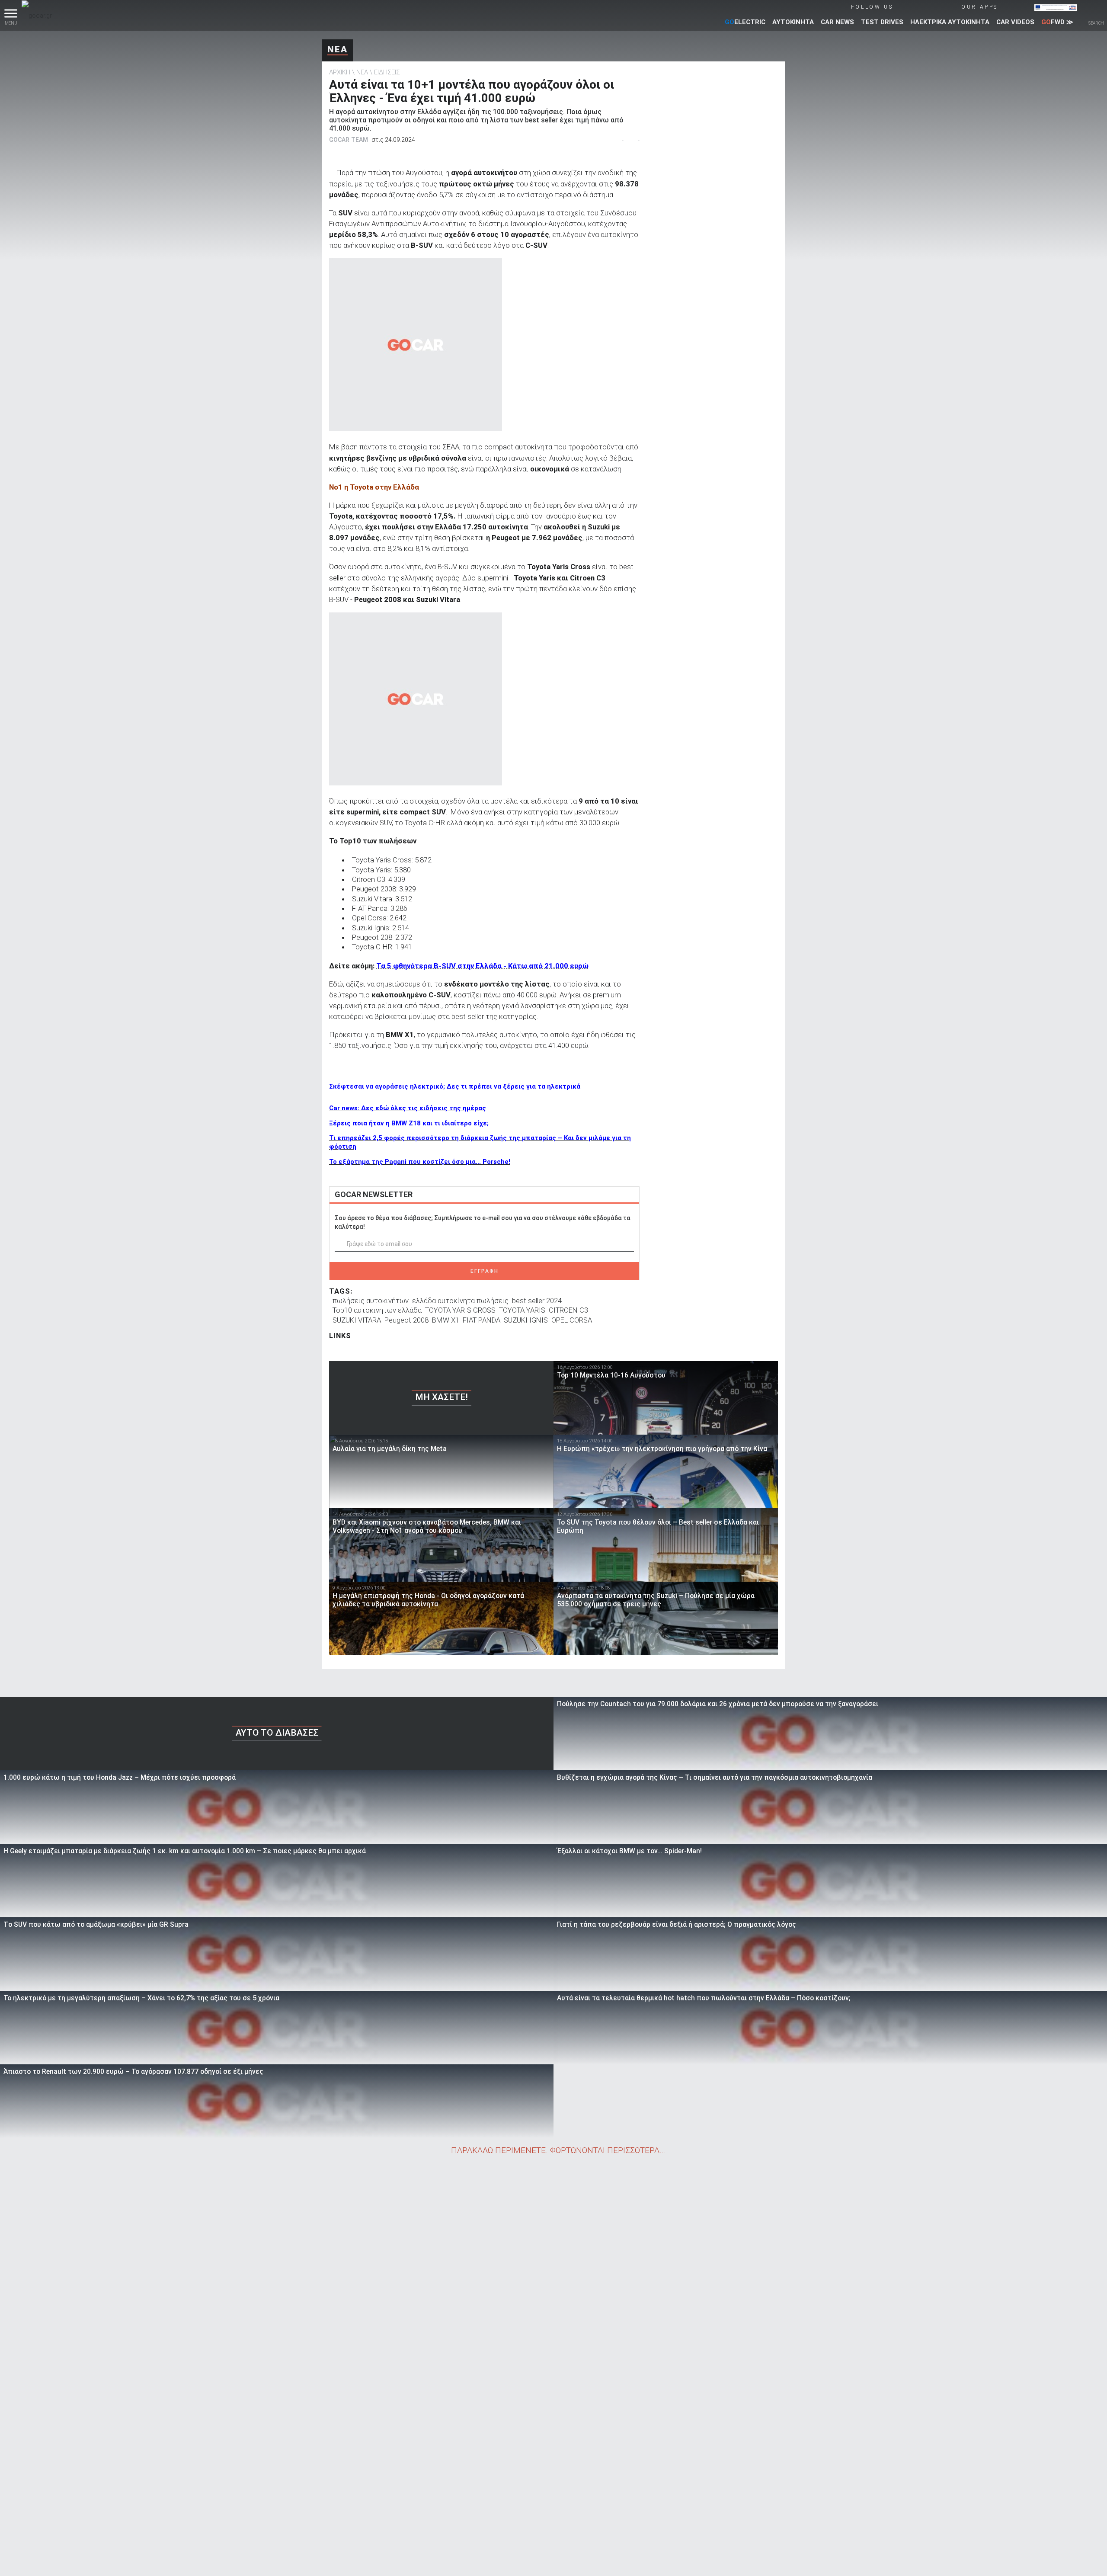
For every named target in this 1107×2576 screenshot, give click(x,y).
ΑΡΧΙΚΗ (340, 72)
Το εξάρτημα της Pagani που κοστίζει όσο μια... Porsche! (420, 1162)
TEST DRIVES (882, 22)
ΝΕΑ (338, 49)
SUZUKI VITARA (357, 1320)
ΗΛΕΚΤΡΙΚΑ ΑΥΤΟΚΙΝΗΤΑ (950, 22)
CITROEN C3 (568, 1310)
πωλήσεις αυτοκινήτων (371, 1301)
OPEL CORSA (572, 1320)
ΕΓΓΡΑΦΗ (485, 1271)
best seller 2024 (537, 1301)
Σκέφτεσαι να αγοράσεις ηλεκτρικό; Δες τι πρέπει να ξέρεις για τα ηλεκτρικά (455, 1086)
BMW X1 (446, 1320)
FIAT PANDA (482, 1320)
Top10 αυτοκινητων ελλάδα (377, 1310)
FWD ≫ (1057, 22)
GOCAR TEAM (349, 140)
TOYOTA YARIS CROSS (460, 1310)
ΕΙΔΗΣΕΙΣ (387, 72)
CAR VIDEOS (1015, 22)
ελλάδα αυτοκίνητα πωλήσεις (460, 1301)
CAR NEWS (837, 22)
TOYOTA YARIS (522, 1310)
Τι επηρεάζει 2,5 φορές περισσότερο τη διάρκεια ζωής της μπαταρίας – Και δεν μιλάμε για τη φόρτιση (480, 1142)
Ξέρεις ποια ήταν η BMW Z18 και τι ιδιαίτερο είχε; (409, 1123)
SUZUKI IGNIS (526, 1320)
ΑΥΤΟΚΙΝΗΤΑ (793, 22)
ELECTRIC (745, 22)
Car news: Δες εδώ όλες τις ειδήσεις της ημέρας (408, 1108)
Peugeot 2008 (406, 1320)
